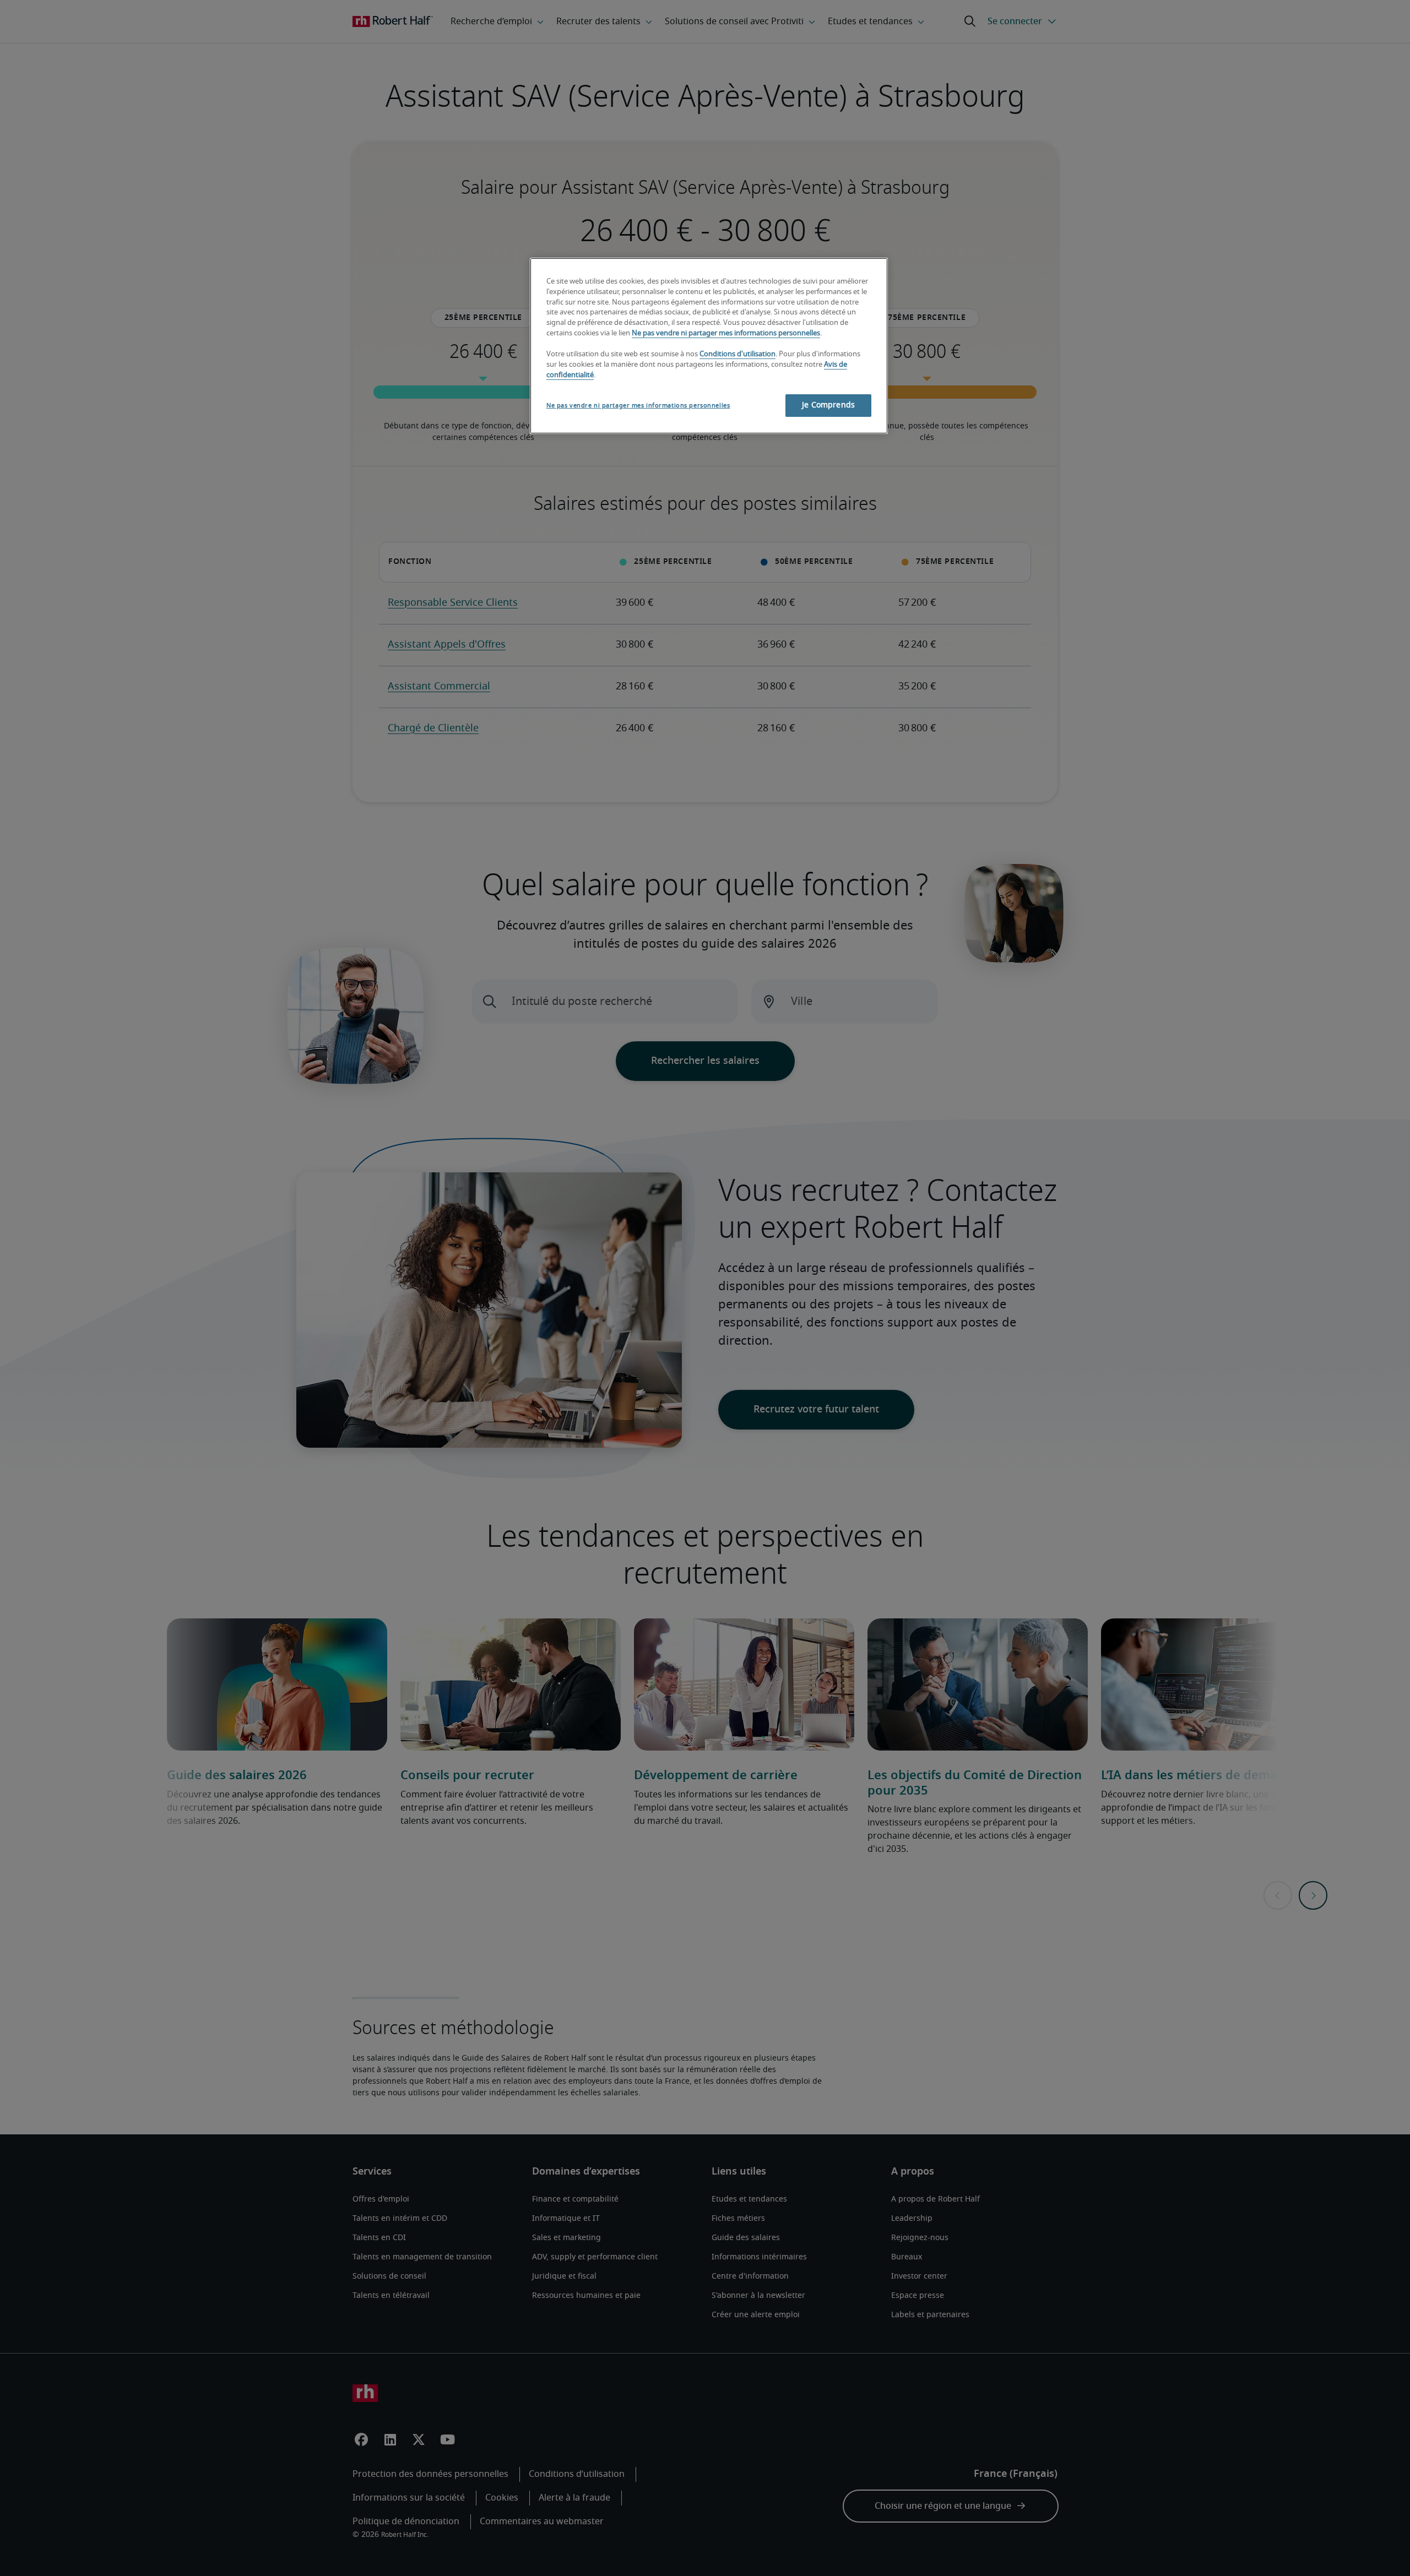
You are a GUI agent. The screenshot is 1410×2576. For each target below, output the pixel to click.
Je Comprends (828, 405)
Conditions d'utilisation (737, 354)
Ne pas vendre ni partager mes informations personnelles (726, 333)
